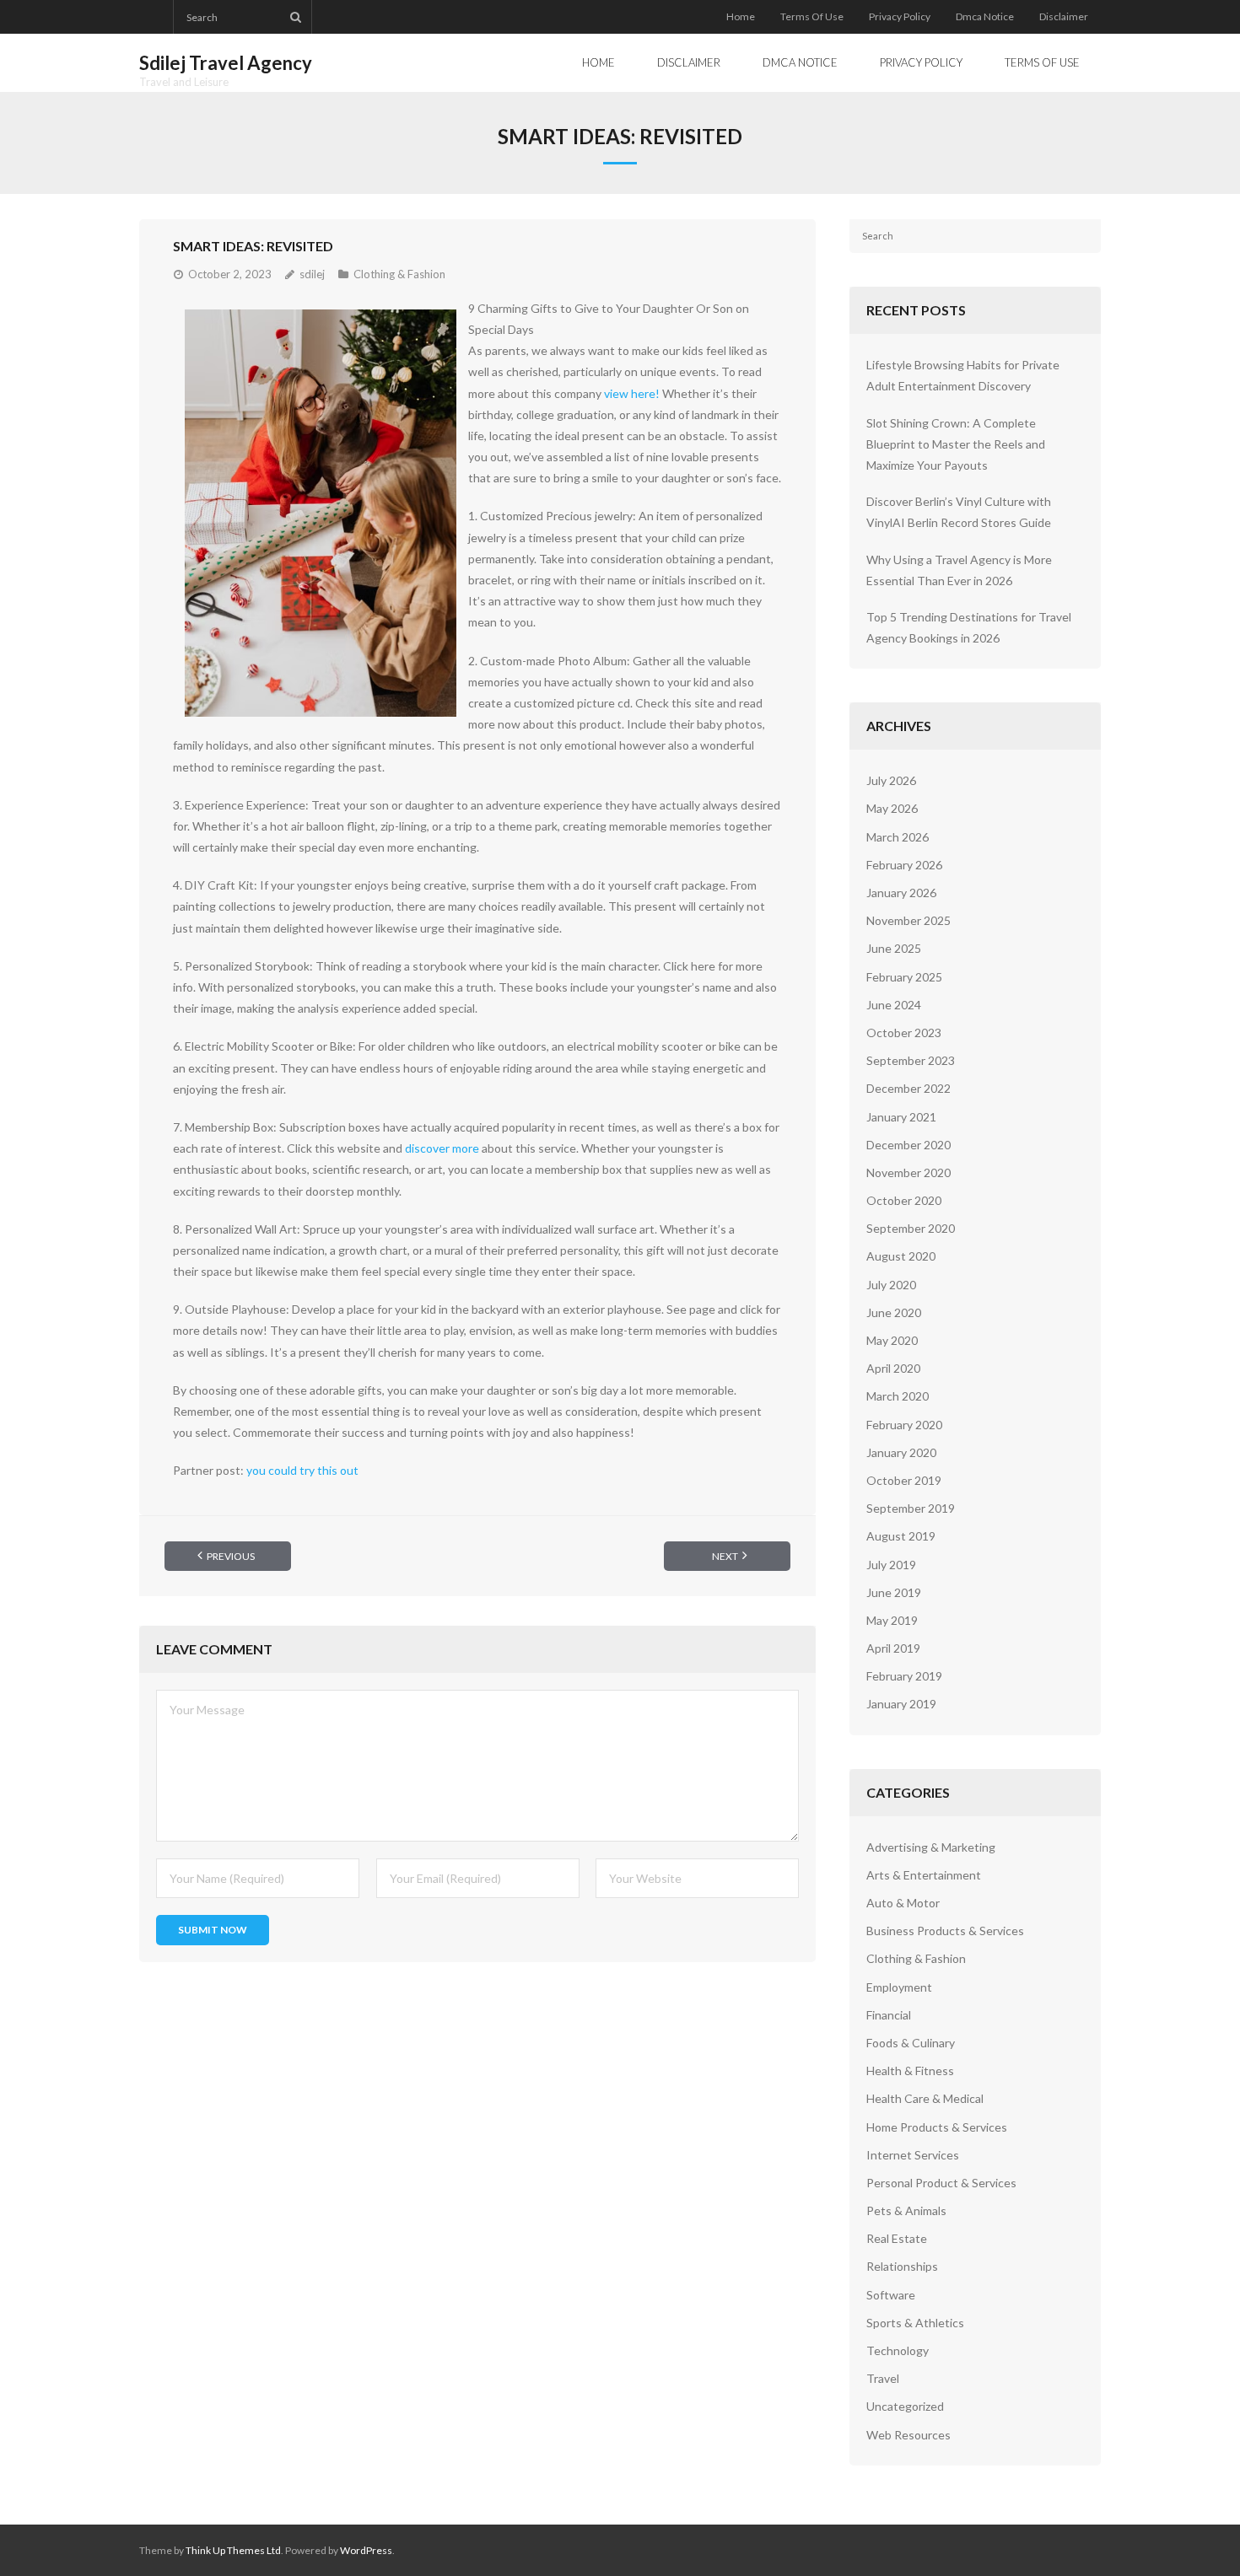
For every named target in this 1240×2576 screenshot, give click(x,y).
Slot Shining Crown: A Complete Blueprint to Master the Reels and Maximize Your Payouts (956, 444)
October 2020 (904, 1200)
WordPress (366, 2550)
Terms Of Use (812, 16)
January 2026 (901, 893)
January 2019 (901, 1704)
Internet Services (913, 2155)
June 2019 (894, 1592)
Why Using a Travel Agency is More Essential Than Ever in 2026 (959, 570)
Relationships (902, 2266)
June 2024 (894, 1005)
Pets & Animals (906, 2210)
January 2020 (901, 1452)
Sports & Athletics (915, 2323)
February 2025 (904, 977)
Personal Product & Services (941, 2183)
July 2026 (891, 780)
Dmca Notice (985, 16)
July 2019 (891, 1565)
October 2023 (904, 1033)
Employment (899, 1987)
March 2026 (898, 837)
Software (891, 2295)
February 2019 (904, 1676)
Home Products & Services (937, 2127)
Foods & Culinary (911, 2043)
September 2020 (911, 1228)
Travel (883, 2378)
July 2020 (891, 1285)
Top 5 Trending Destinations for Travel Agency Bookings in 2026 (969, 627)
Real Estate (897, 2238)
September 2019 (911, 1508)
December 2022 (908, 1088)
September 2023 (911, 1060)
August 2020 (901, 1256)
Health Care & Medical (925, 2098)
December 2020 (908, 1145)
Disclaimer (1064, 16)
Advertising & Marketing (931, 1847)
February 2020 (904, 1425)
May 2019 (892, 1620)
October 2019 (904, 1480)
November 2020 (908, 1172)
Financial (889, 2015)
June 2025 (894, 948)
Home (741, 16)
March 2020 (898, 1396)
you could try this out (302, 1470)
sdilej (312, 274)
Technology (898, 2350)
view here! (632, 393)
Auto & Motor (903, 1903)
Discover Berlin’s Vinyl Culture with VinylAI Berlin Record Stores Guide (959, 512)
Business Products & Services (945, 1931)
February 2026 (904, 865)
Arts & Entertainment (924, 1875)
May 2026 (892, 808)
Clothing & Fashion (399, 274)
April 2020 (893, 1368)
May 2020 (892, 1340)
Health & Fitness (910, 2070)
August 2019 (901, 1536)
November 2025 (908, 920)
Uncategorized (905, 2406)
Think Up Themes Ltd (233, 2550)
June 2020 (894, 1312)
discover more (442, 1148)
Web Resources (908, 2435)
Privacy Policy (900, 16)
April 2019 (893, 1648)
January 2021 (901, 1117)
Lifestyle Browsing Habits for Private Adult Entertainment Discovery (963, 375)
